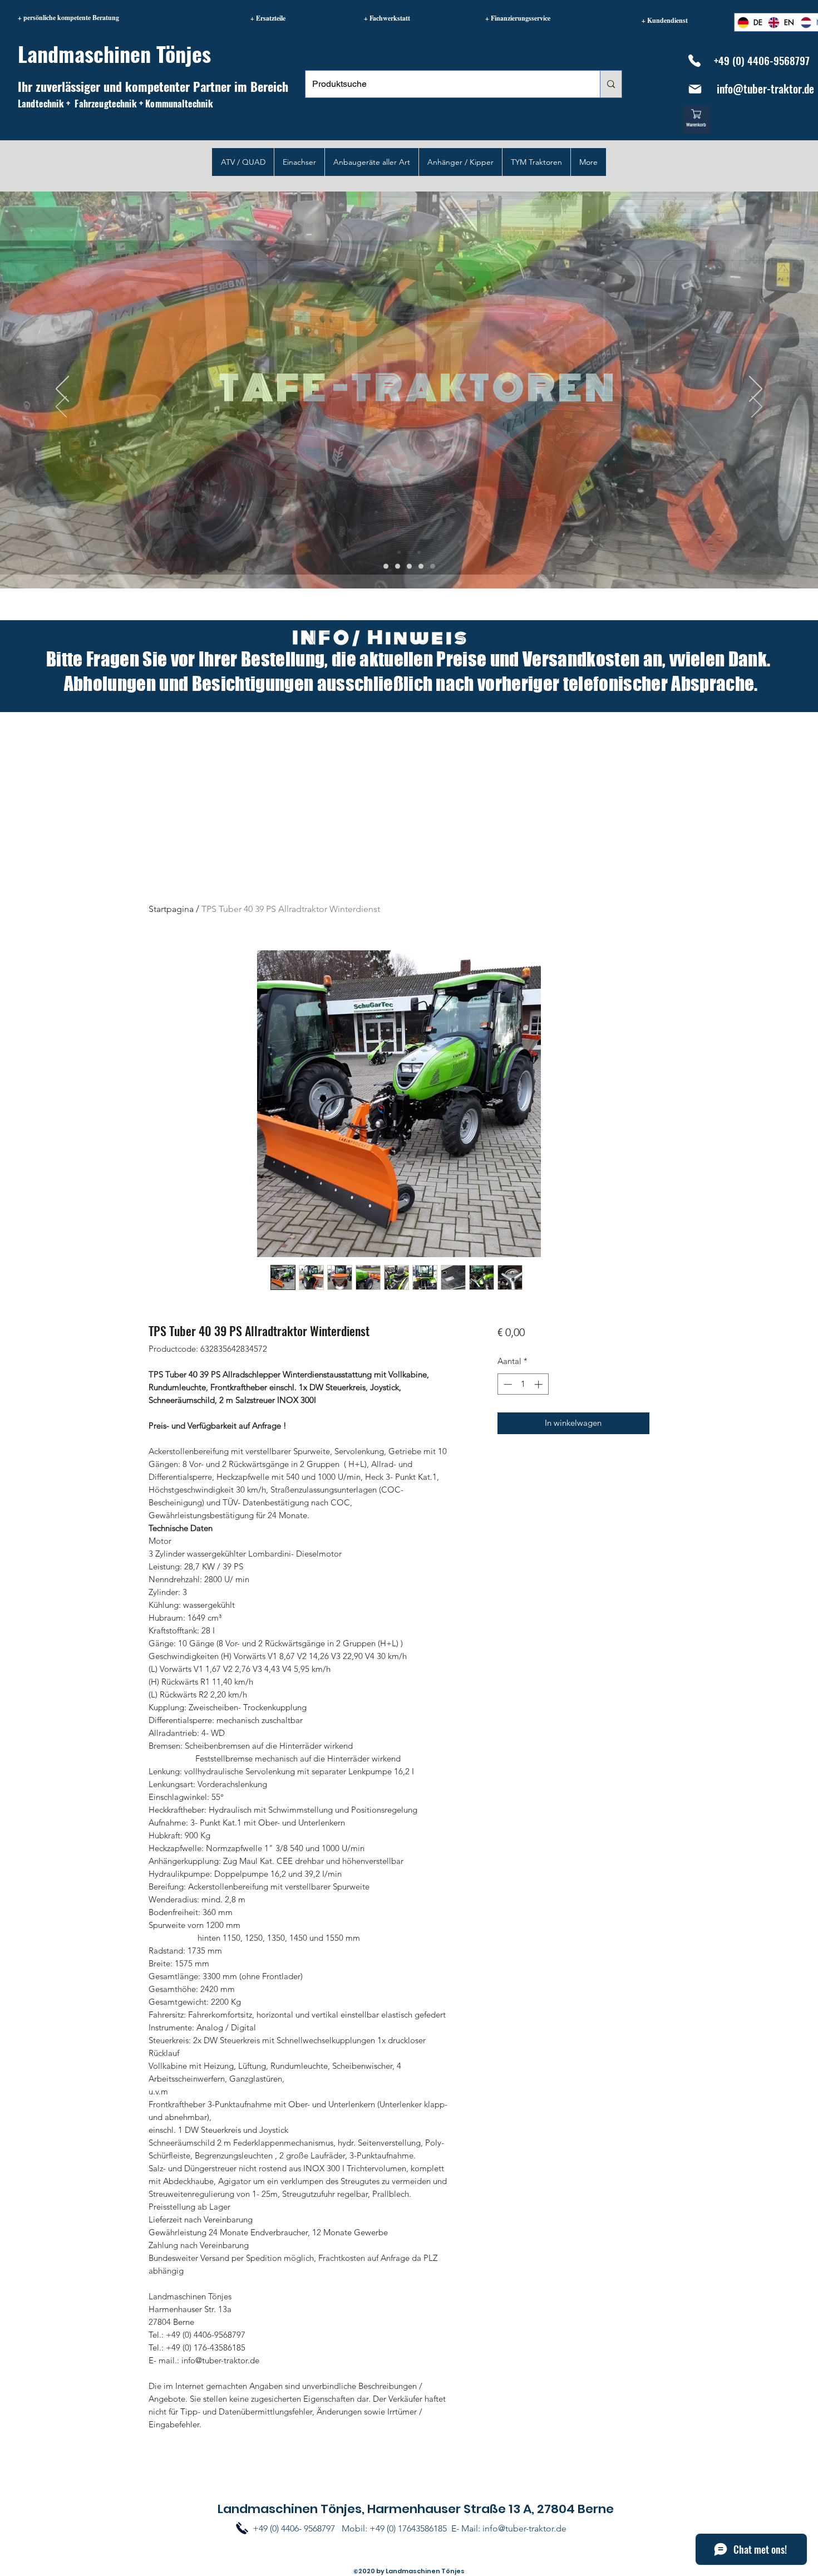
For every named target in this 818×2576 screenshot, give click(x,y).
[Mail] (695, 89)
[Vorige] (61, 408)
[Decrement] (507, 1384)
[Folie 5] (386, 566)
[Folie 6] (398, 566)
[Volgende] (757, 408)
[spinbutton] (523, 1384)
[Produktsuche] (611, 84)
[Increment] (539, 1384)
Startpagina (171, 909)
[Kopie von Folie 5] (421, 566)
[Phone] (694, 61)
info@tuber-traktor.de (765, 89)
